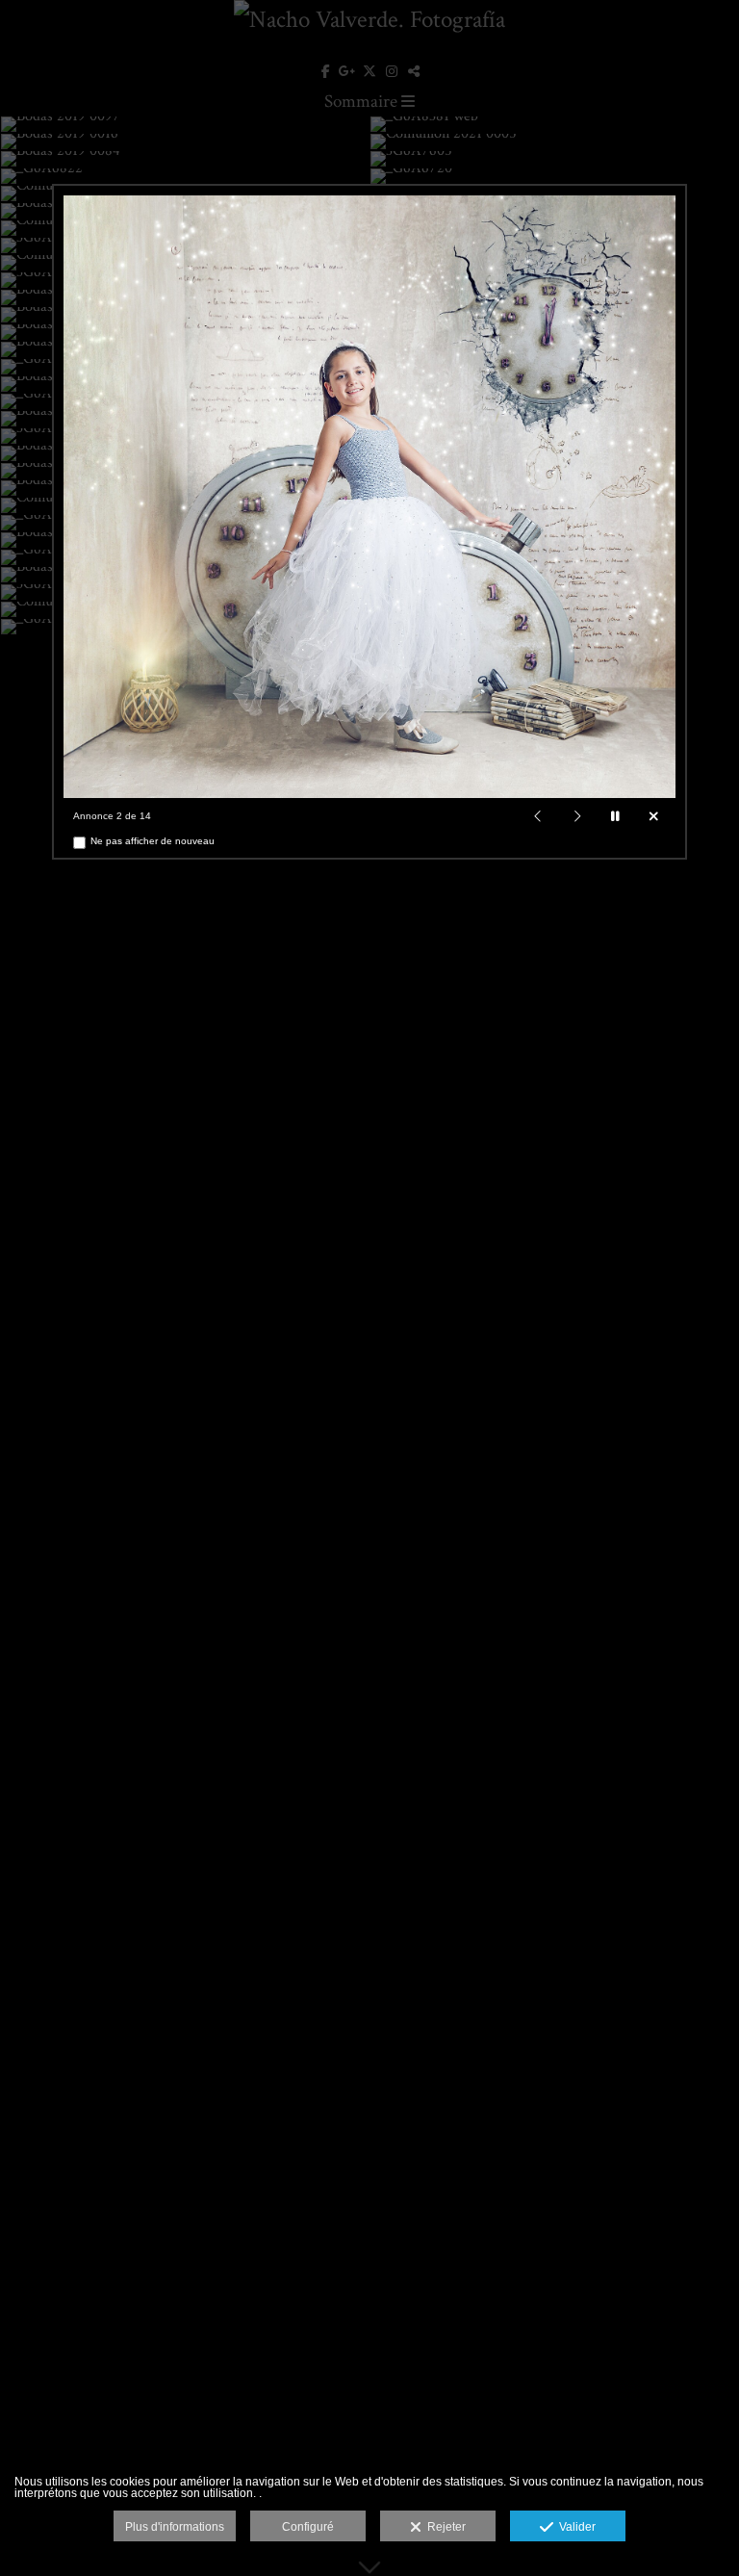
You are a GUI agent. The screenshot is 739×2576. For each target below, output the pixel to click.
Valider (574, 2527)
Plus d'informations (175, 2527)
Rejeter (444, 2527)
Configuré (308, 2527)
